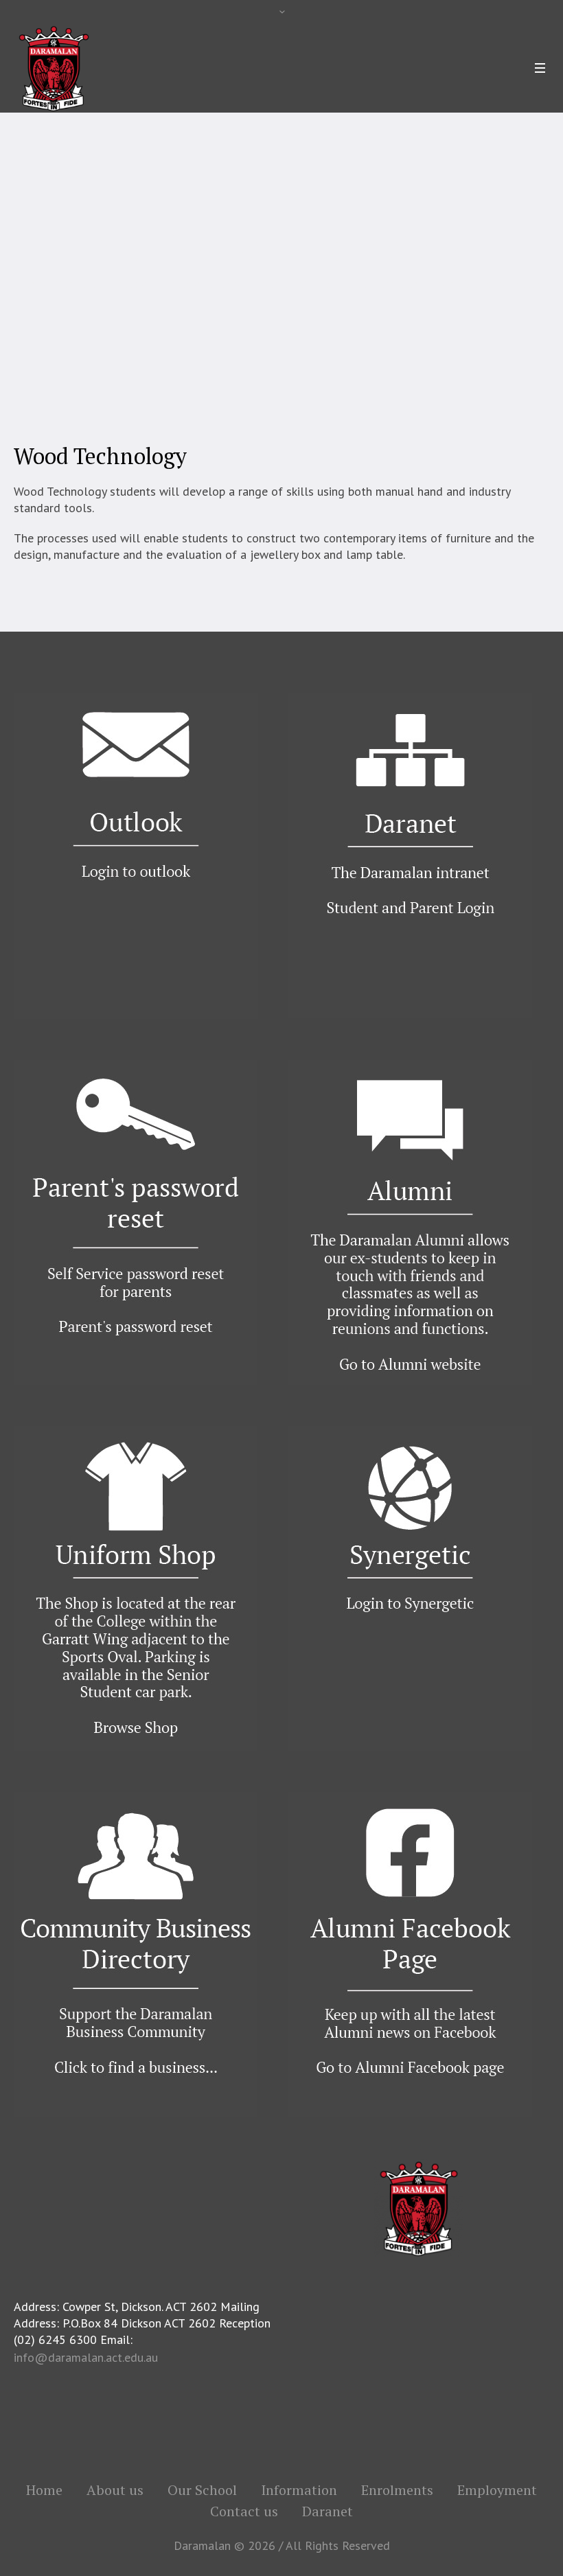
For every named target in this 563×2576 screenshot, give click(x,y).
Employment (497, 2490)
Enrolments (397, 2490)
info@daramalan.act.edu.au (86, 2357)
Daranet (328, 2511)
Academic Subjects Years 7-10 (238, 284)
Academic (138, 284)
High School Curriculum (370, 284)
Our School (81, 284)
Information (299, 2490)
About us (115, 2490)
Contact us (244, 2511)
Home (31, 284)
